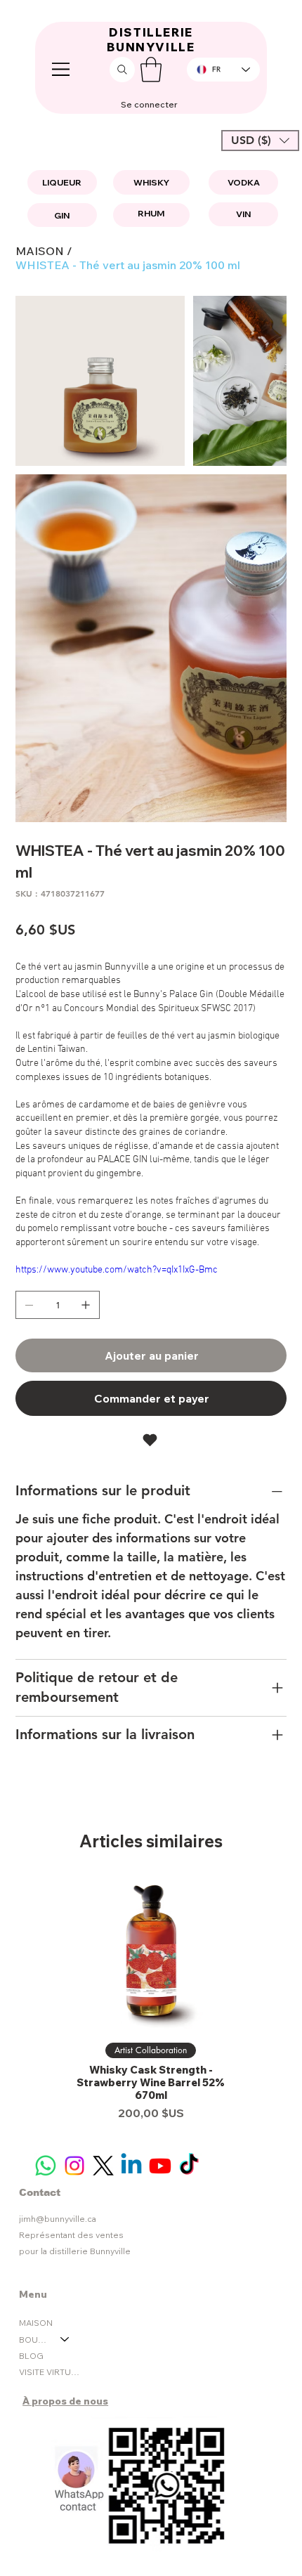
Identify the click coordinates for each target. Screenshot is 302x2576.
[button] (151, 70)
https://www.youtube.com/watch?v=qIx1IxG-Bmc (117, 1270)
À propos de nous (65, 2401)
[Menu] (62, 70)
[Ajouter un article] (86, 1305)
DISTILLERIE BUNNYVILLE (151, 40)
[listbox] (260, 141)
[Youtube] (160, 2166)
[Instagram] (74, 2166)
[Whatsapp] (46, 2166)
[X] (103, 2166)
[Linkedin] (131, 2166)
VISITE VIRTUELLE (51, 2372)
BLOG (31, 2356)
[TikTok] (189, 2166)
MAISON (36, 2323)
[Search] (122, 70)
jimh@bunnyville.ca (58, 2219)
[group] (151, 2000)
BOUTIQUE (33, 2340)
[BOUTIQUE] (65, 2340)
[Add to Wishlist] (151, 1440)
